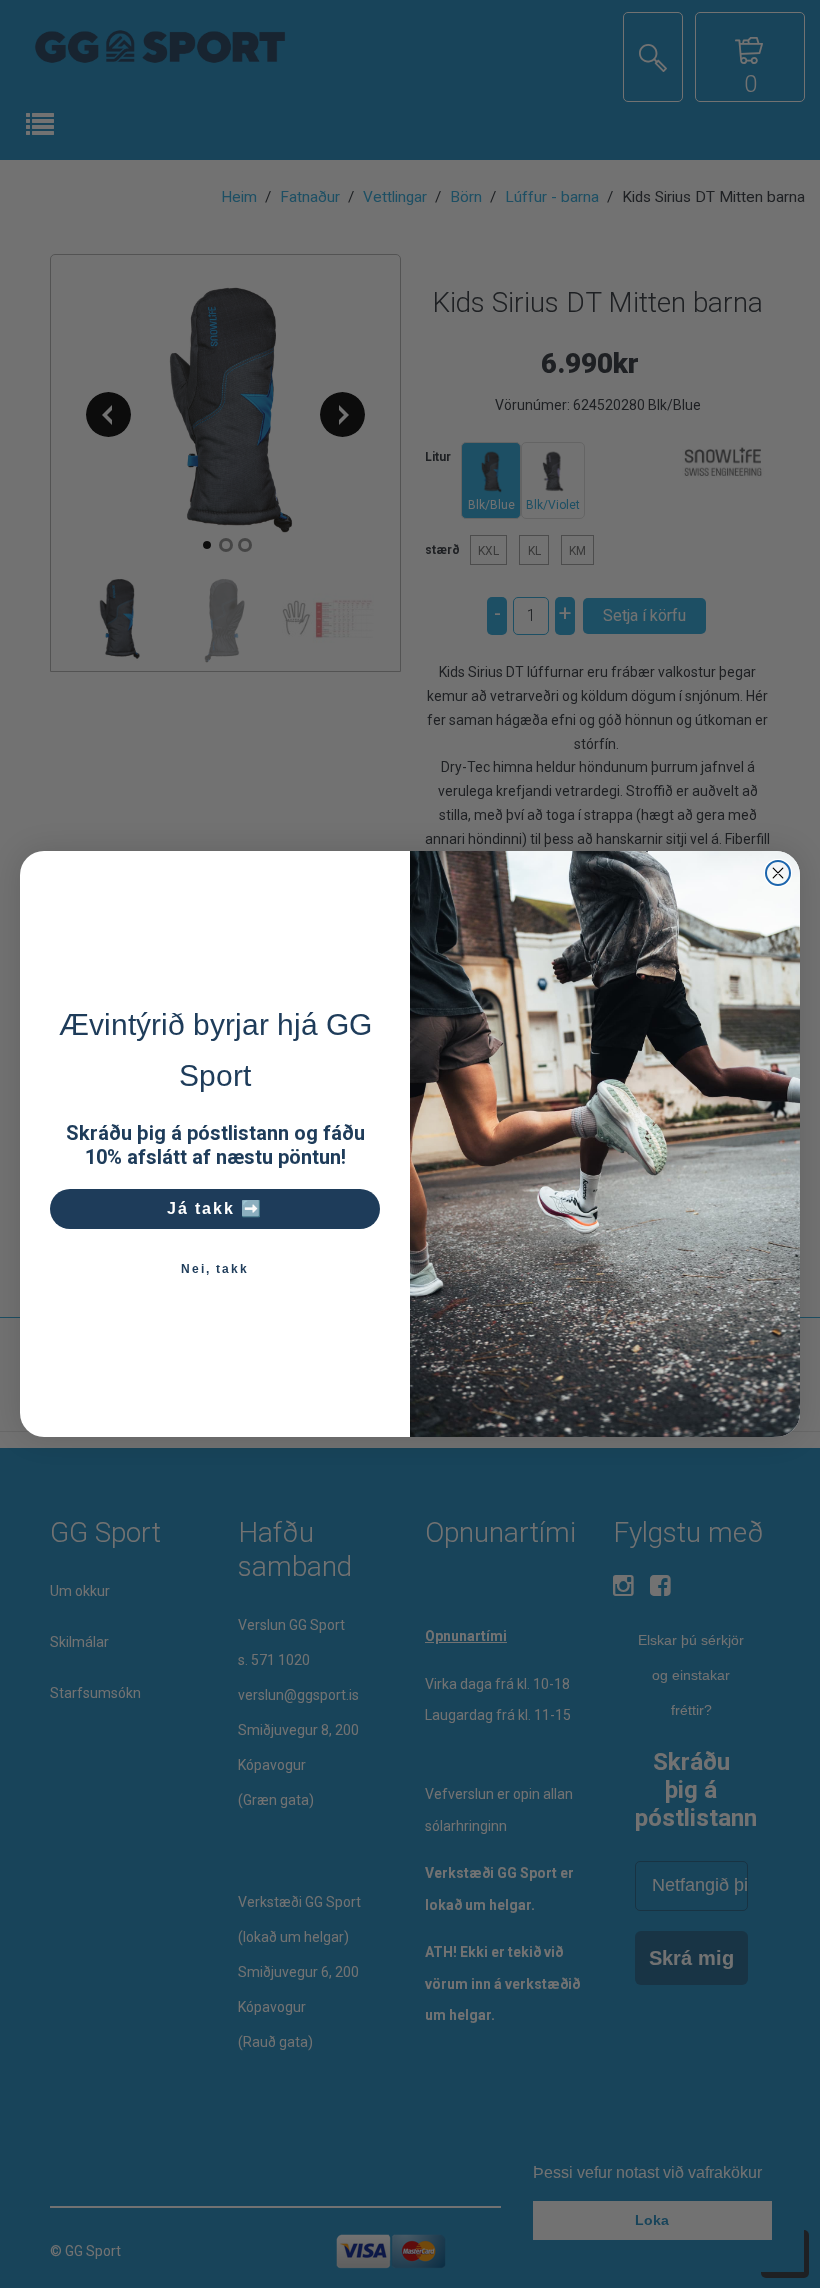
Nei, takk (215, 1269)
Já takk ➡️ (215, 1208)
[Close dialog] (778, 873)
